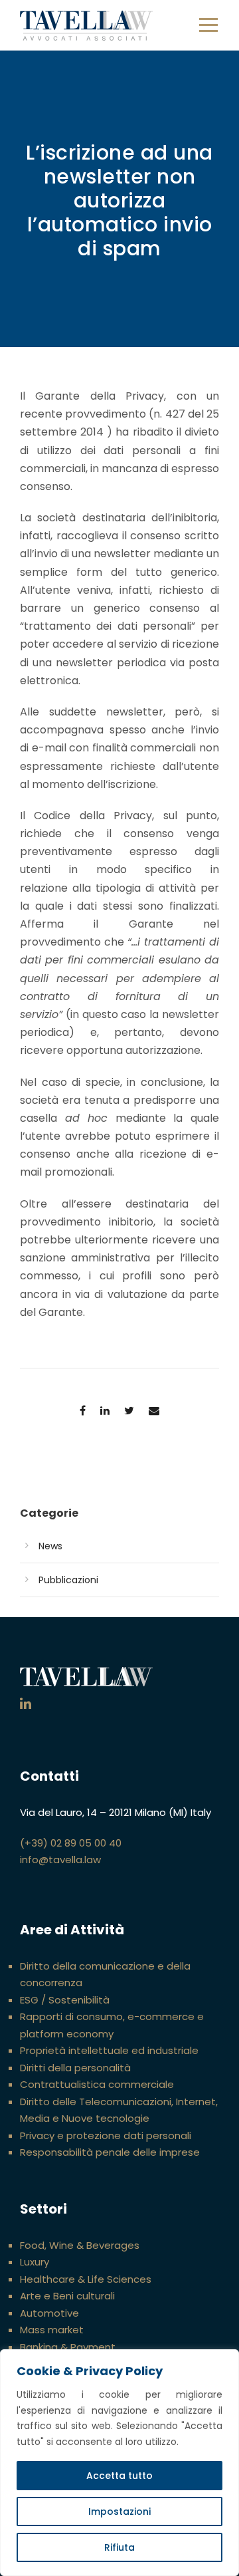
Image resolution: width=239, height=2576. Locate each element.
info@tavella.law (60, 1860)
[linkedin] (26, 1704)
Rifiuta (119, 2547)
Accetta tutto (119, 2476)
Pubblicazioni (68, 1580)
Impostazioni (119, 2512)
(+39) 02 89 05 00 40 (71, 1843)
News (50, 1546)
